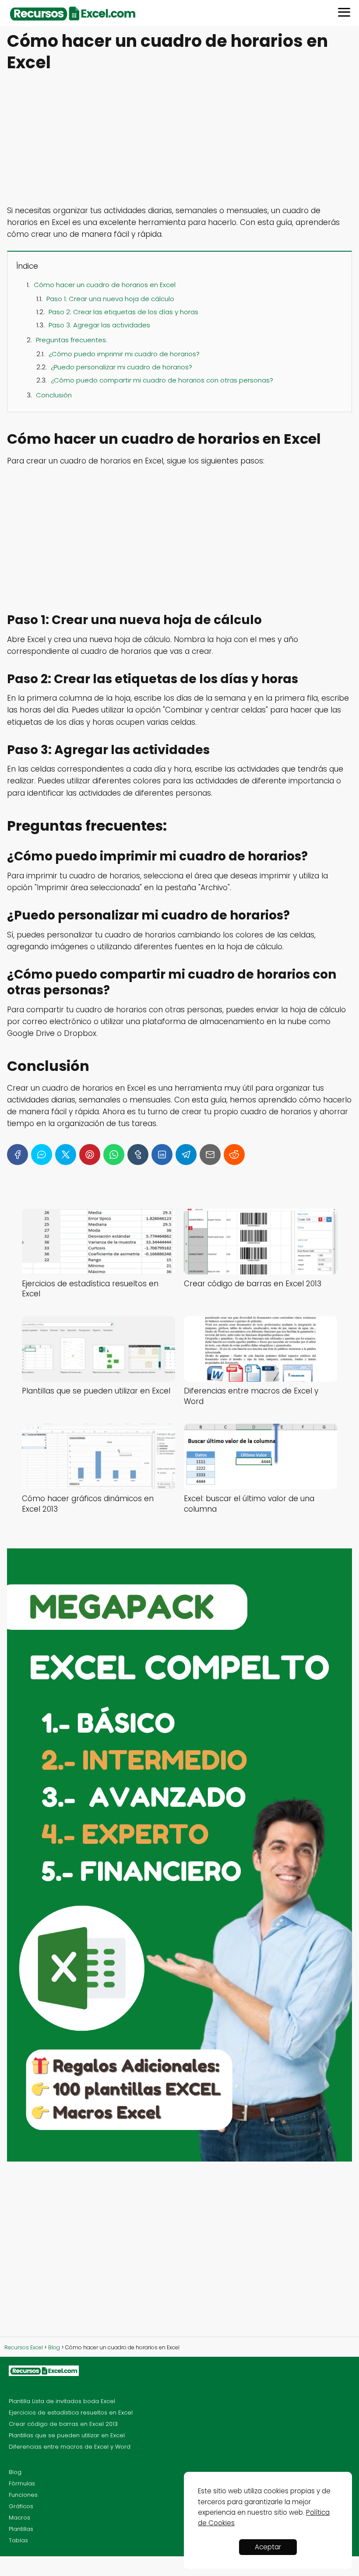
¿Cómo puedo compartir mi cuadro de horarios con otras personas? (162, 380)
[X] (66, 1155)
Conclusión (54, 395)
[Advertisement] (179, 140)
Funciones (23, 2495)
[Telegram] (186, 1155)
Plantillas (21, 2529)
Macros (19, 2518)
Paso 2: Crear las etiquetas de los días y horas (123, 312)
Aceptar (268, 2547)
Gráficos (21, 2506)
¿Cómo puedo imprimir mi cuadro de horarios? (124, 354)
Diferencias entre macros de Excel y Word (70, 2447)
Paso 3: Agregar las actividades (99, 325)
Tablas (18, 2540)
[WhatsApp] (114, 1155)
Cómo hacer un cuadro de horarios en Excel (105, 285)
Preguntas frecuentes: (72, 340)
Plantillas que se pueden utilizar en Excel (67, 2435)
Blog (15, 2472)
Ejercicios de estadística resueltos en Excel (71, 2413)
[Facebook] (18, 1155)
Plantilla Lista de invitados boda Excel (62, 2401)
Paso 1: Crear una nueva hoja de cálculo (110, 299)
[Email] (210, 1155)
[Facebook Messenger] (42, 1155)
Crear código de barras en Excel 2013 (63, 2424)
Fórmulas (22, 2483)
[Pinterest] (90, 1155)
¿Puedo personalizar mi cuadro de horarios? (121, 367)
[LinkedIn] (162, 1155)
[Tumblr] (138, 1155)
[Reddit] (234, 1155)
